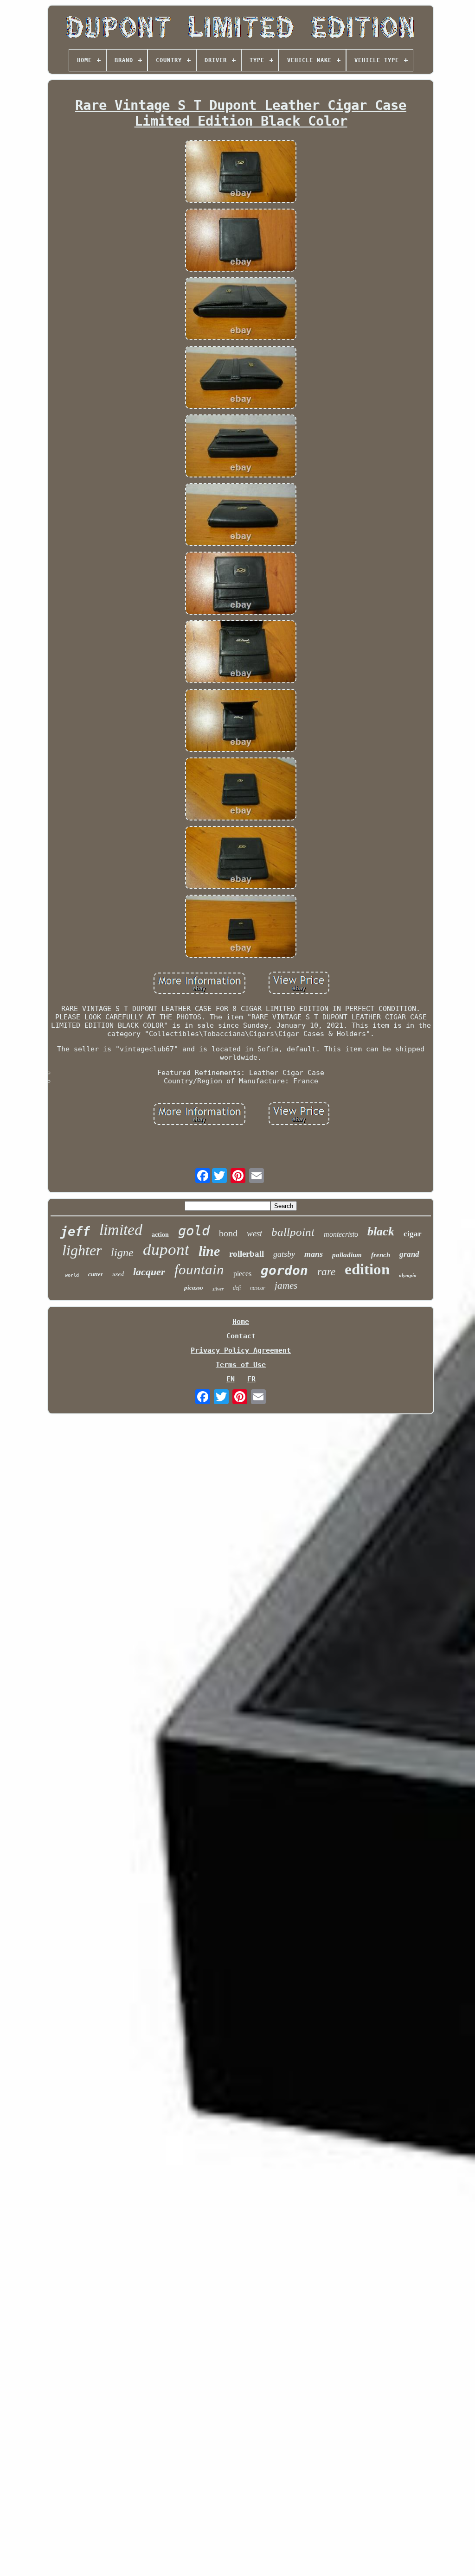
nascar (258, 1288)
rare (326, 1272)
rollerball (247, 1254)
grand (409, 1254)
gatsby (284, 1254)
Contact (241, 1336)
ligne (122, 1253)
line (209, 1251)
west (254, 1233)
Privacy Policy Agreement (241, 1350)
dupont (166, 1250)
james (286, 1285)
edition (367, 1269)
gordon (284, 1270)
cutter (96, 1274)
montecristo (341, 1234)
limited (121, 1230)
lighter (82, 1250)
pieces (242, 1274)
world (72, 1275)
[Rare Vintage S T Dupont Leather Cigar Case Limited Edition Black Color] (241, 172)
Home (241, 1322)
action (160, 1235)
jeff (75, 1231)
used (118, 1274)
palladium (347, 1255)
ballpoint (293, 1232)
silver (218, 1289)
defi (237, 1288)
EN (231, 1379)
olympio (408, 1275)
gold (194, 1231)
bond (228, 1233)
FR (251, 1379)
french (381, 1255)
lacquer (149, 1272)
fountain (199, 1269)
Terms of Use (241, 1365)
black (381, 1231)
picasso (194, 1288)
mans (314, 1254)
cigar (413, 1234)
